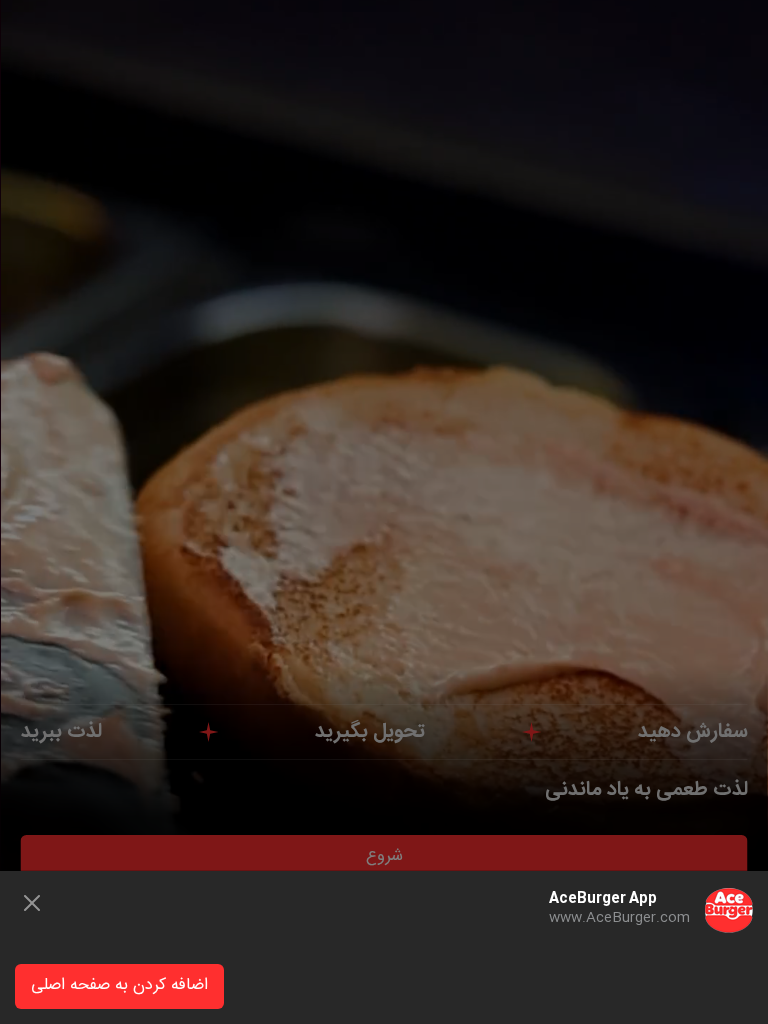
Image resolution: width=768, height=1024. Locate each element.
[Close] (32, 903)
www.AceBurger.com (619, 918)
